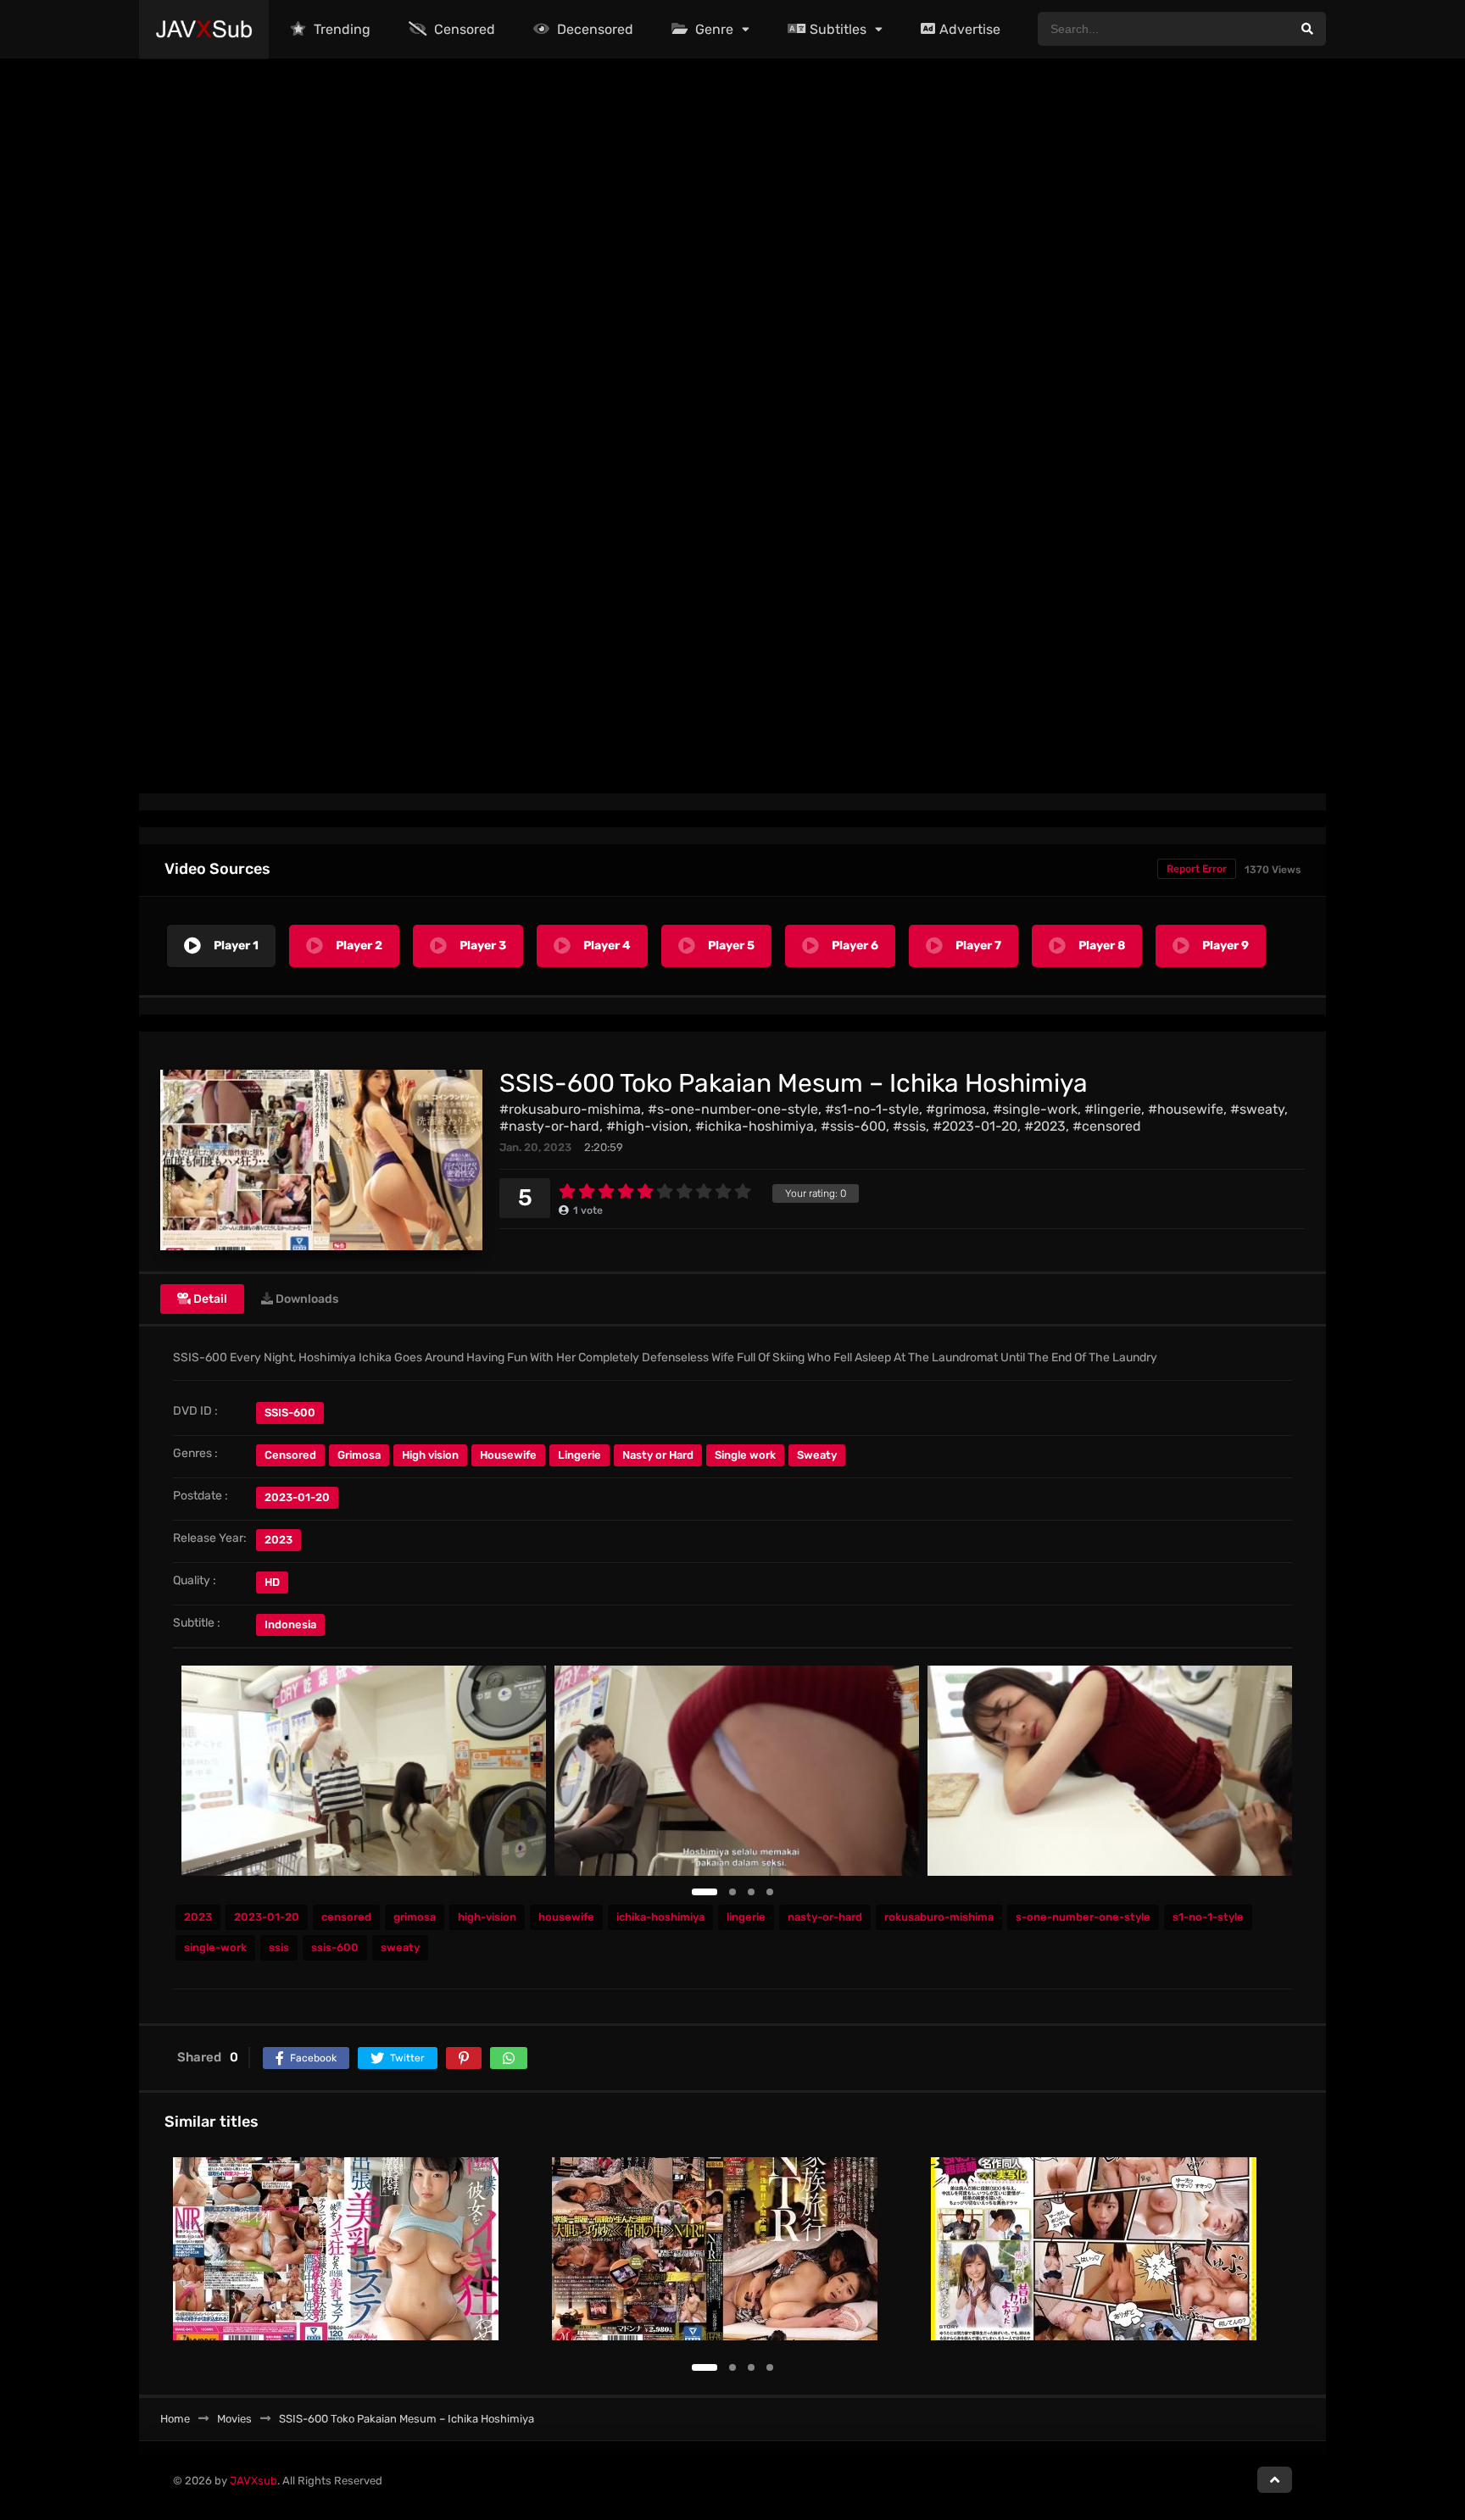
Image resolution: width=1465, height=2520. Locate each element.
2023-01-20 (267, 1917)
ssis (279, 1947)
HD (272, 1582)
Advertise (970, 29)
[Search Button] (1307, 29)
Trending (340, 29)
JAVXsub (253, 2481)
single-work (215, 1947)
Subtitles (838, 29)
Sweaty (817, 1455)
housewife (566, 1917)
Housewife (508, 1455)
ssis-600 (335, 1947)
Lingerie (579, 1455)
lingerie (746, 1917)
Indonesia (290, 1624)
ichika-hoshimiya (660, 1917)
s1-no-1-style (1208, 1917)
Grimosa (359, 1455)
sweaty (400, 1947)
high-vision (487, 1917)
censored (346, 1917)
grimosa (415, 1917)
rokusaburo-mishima (939, 1917)
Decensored (593, 29)
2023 (279, 1540)
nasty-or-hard (825, 1917)
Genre (713, 29)
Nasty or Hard (658, 1455)
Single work (745, 1455)
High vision (430, 1455)
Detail (209, 1299)
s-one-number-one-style (1083, 1917)
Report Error (1197, 869)
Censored (463, 29)
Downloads (306, 1299)
